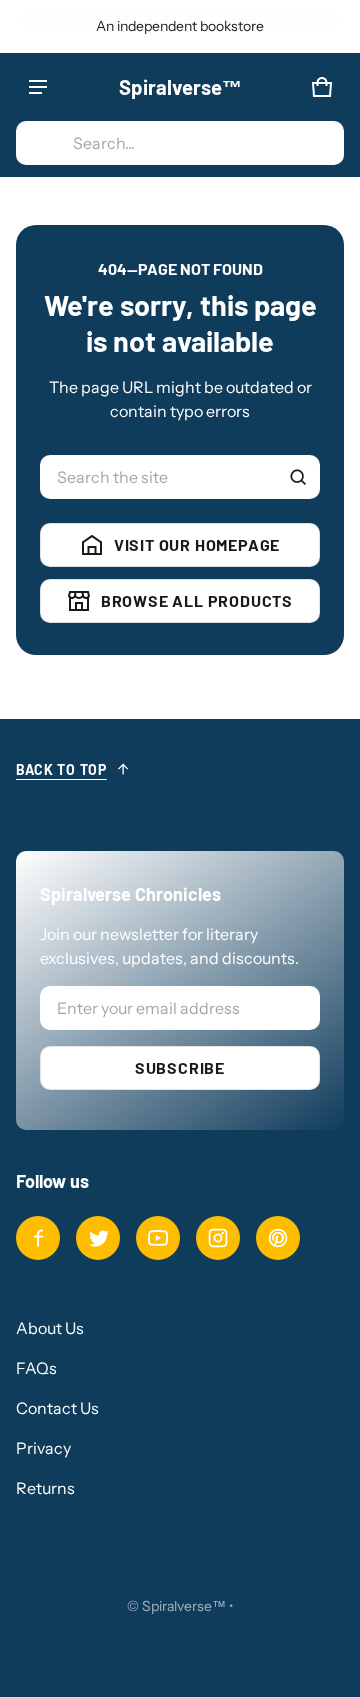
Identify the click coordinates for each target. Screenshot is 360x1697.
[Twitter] (98, 1238)
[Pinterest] (278, 1238)
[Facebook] (38, 1238)
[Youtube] (158, 1238)
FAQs (36, 1368)
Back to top (61, 769)
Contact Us (57, 1408)
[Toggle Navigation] (38, 87)
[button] (180, 143)
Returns (45, 1488)
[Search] (298, 477)
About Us (50, 1328)
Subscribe (180, 1067)
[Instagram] (218, 1238)
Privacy (43, 1448)
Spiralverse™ (184, 1606)
